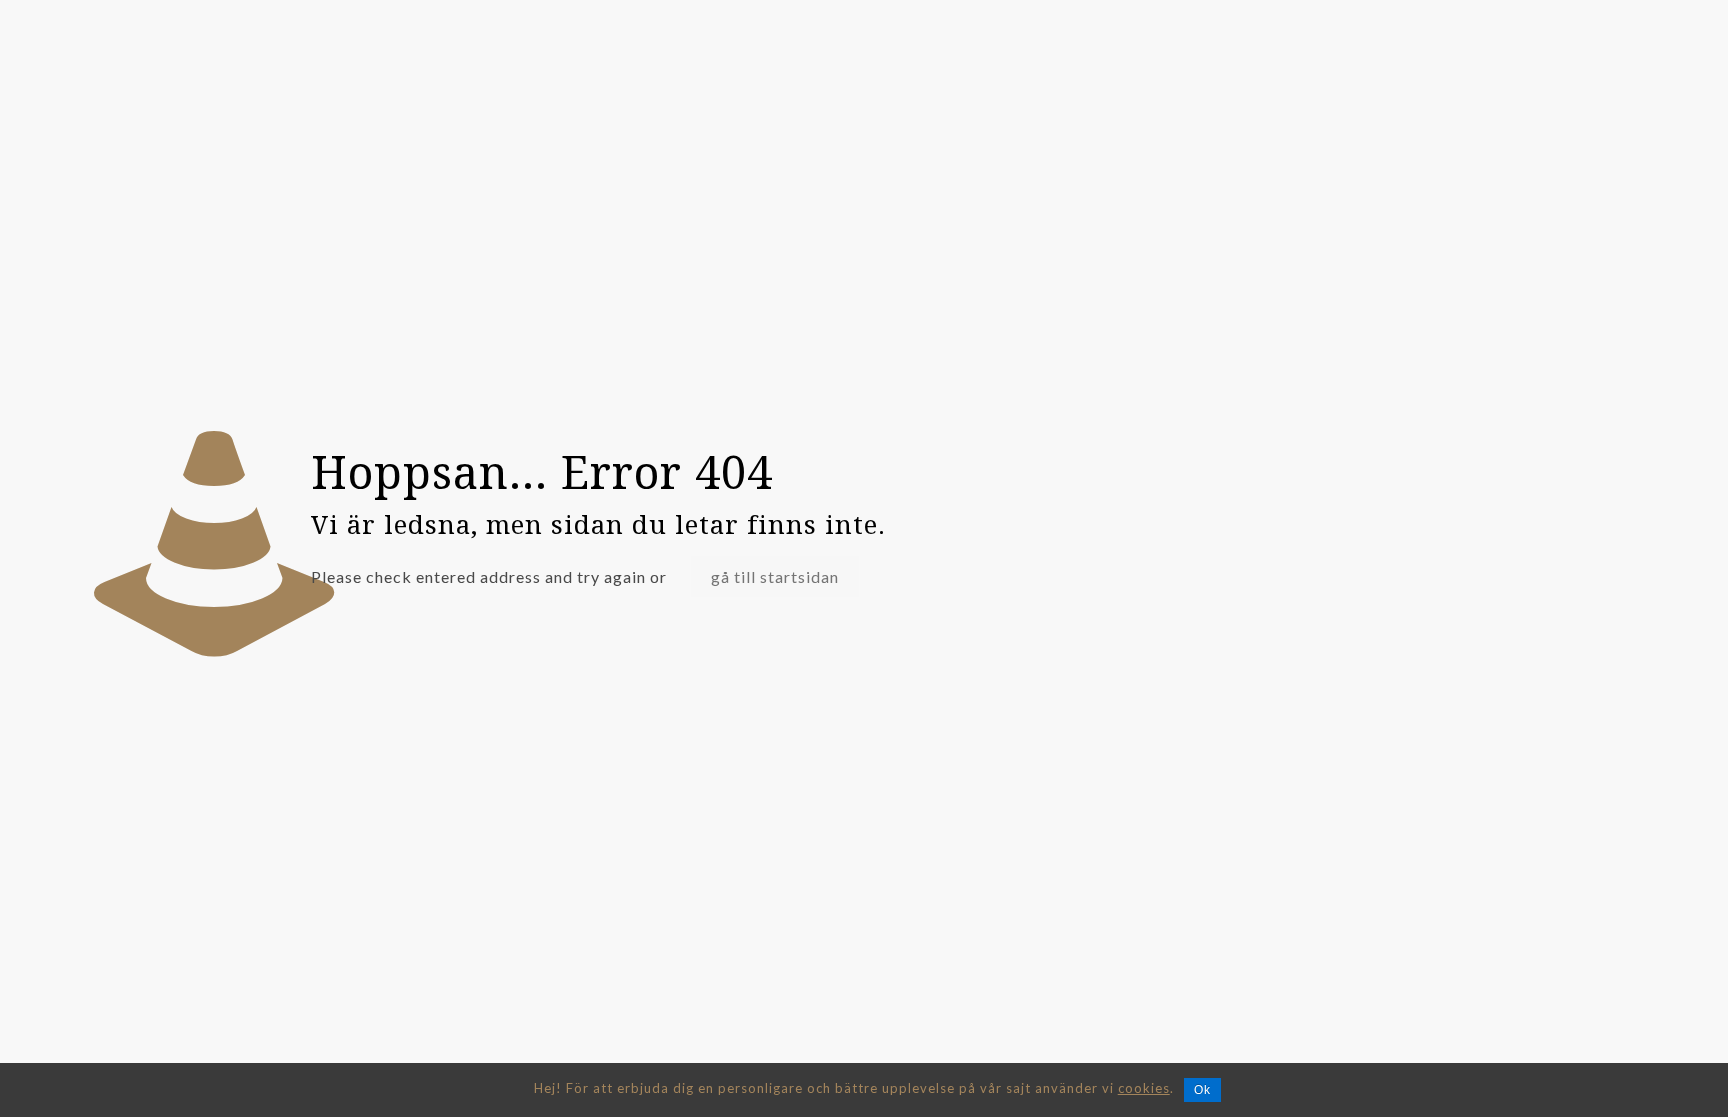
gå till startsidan (775, 576)
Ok (1202, 1090)
